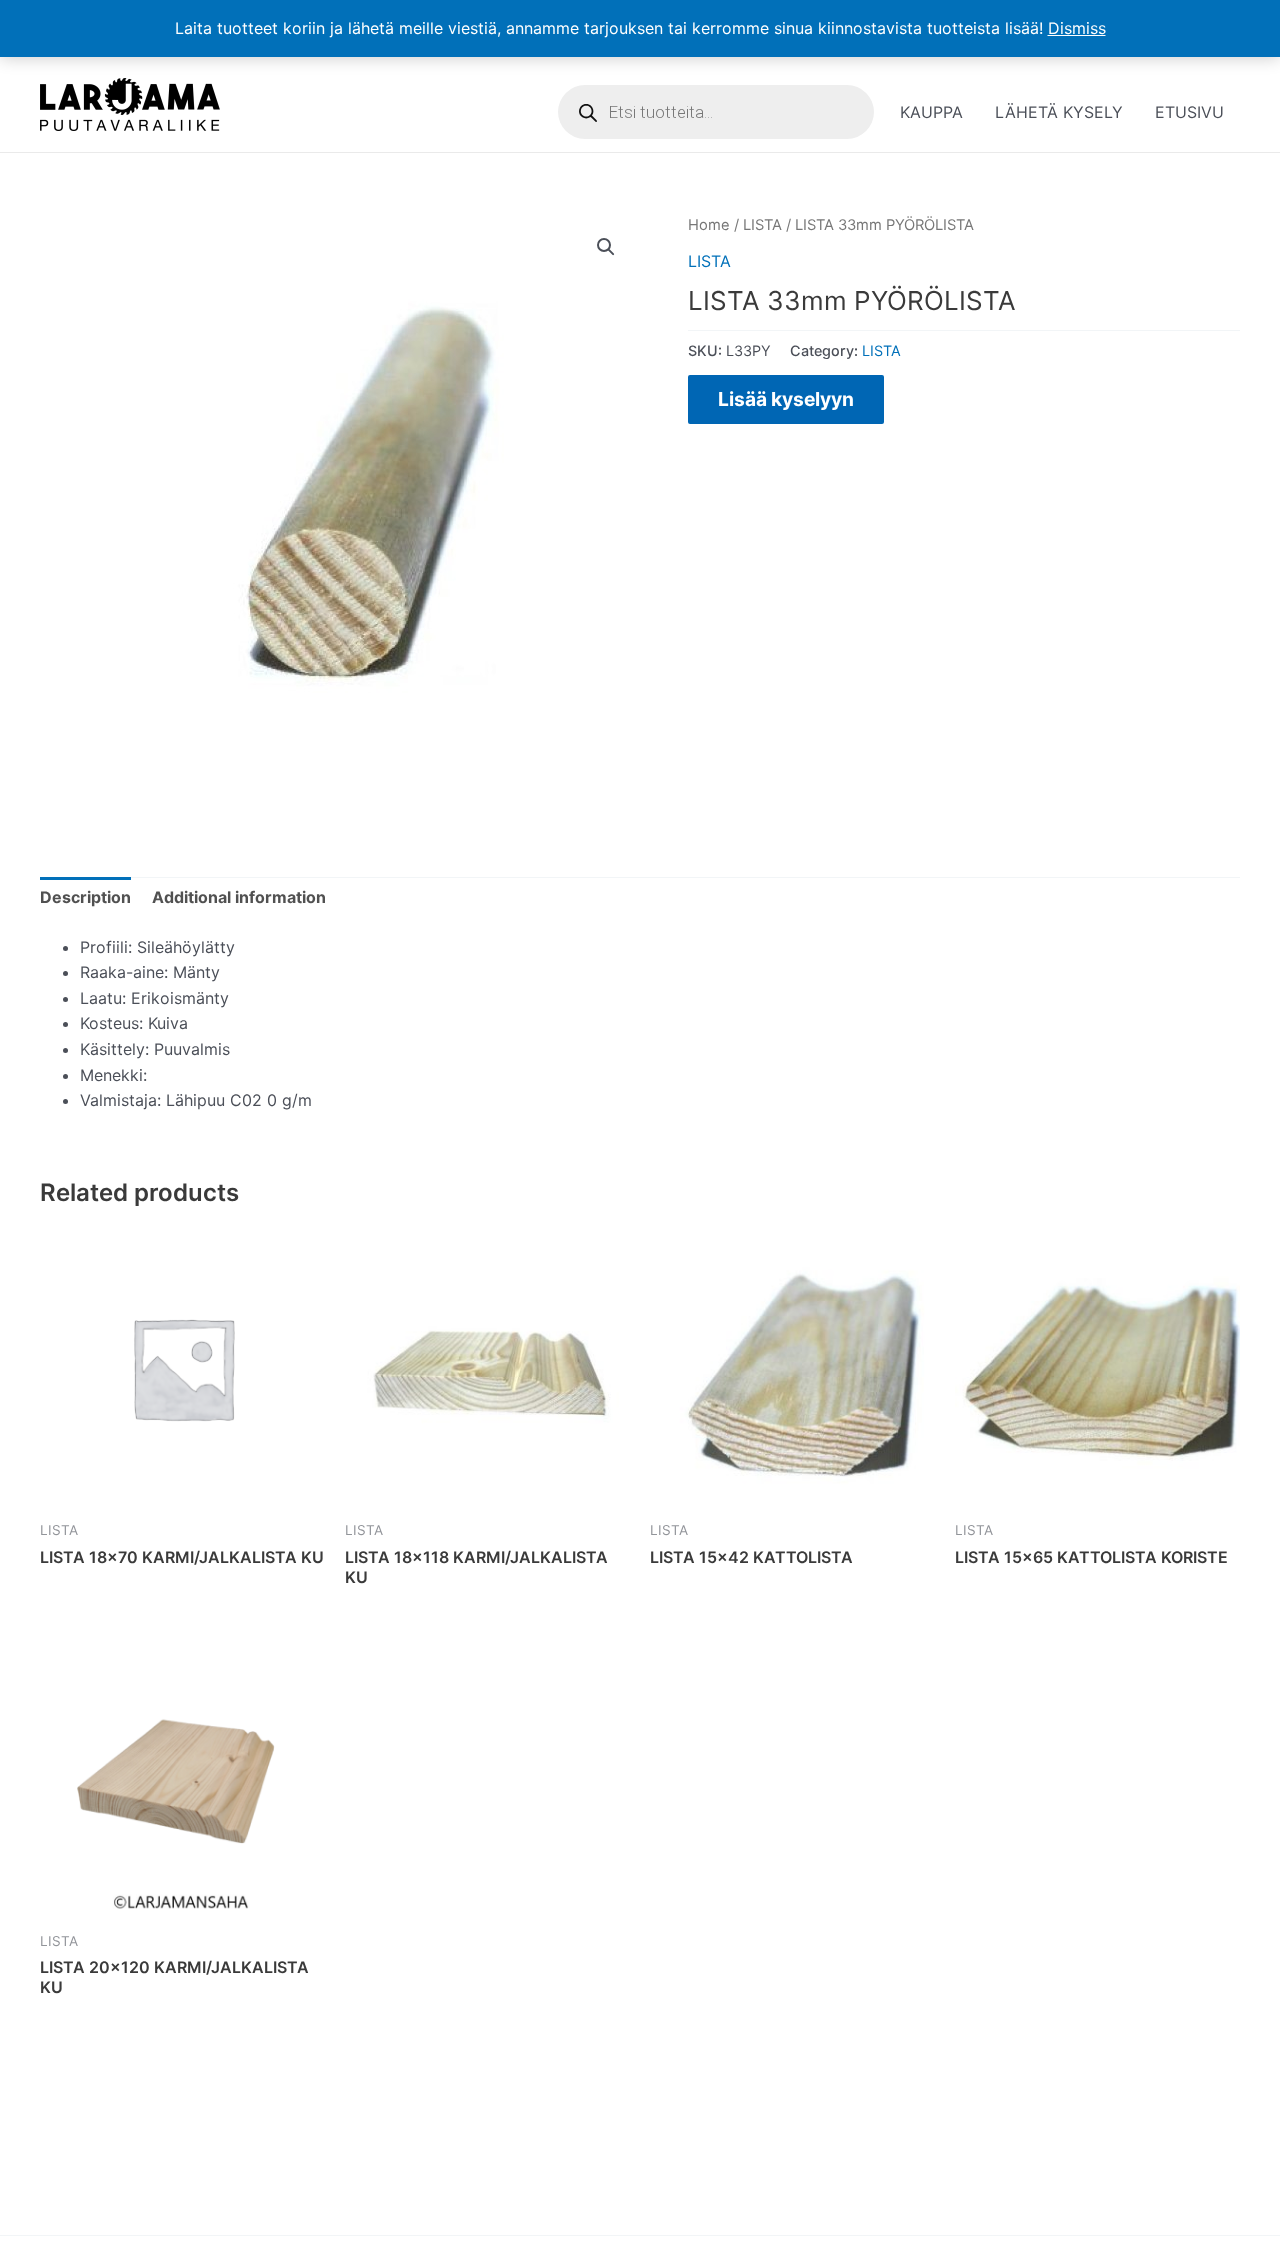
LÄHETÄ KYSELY (1059, 112)
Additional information (239, 897)
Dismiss (1077, 28)
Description (85, 897)
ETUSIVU (1189, 112)
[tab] (85, 898)
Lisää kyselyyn (786, 399)
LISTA (762, 225)
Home (709, 225)
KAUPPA (931, 112)
